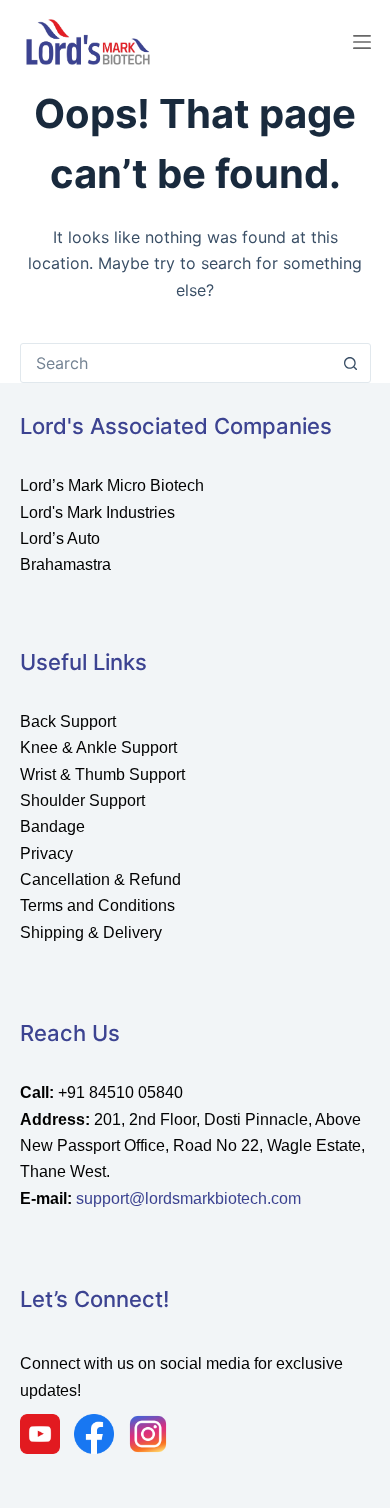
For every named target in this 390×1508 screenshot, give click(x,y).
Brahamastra (65, 564)
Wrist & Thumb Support (102, 774)
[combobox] (176, 363)
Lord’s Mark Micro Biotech (112, 485)
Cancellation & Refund (100, 879)
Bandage (52, 826)
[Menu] (362, 42)
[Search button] (351, 363)
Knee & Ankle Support (98, 747)
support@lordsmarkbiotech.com (188, 1198)
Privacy (46, 853)
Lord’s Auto (60, 538)
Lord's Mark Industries (97, 512)
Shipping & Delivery (91, 932)
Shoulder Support (82, 800)
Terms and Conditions (97, 905)
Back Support (68, 721)
